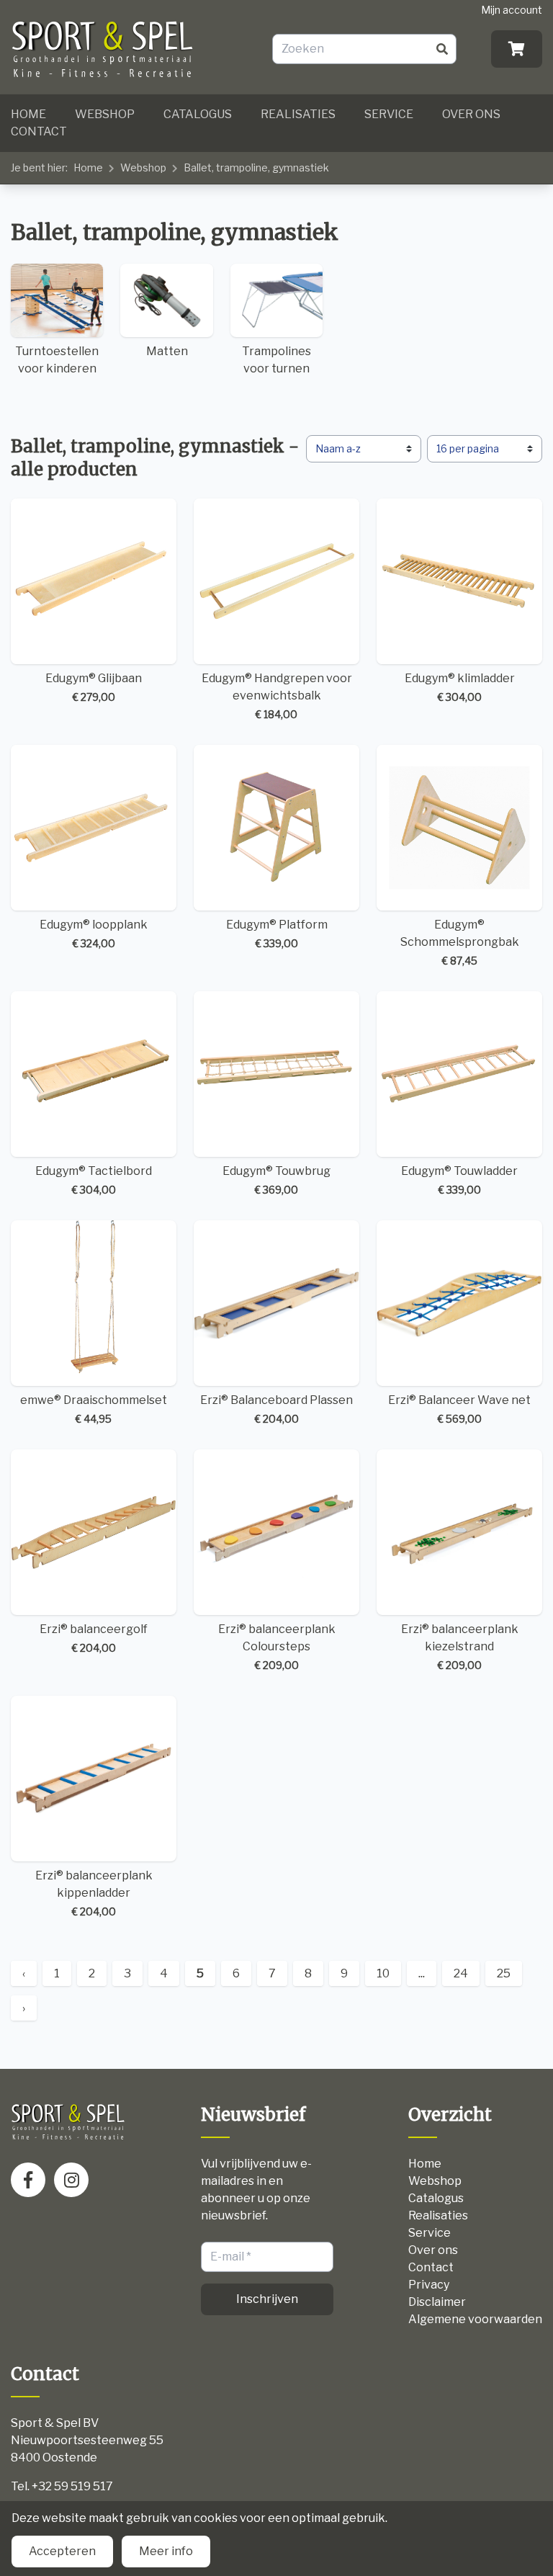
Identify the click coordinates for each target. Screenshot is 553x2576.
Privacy (429, 2285)
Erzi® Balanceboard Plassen (276, 1409)
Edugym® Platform (277, 934)
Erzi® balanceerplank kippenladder (94, 1893)
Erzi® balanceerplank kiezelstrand (460, 1647)
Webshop (105, 114)
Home (28, 114)
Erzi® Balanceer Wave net (459, 1409)
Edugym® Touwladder (459, 1180)
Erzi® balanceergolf (94, 1638)
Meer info (166, 2551)
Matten (167, 351)
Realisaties (298, 114)
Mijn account (512, 10)
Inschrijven (267, 2299)
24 (461, 1973)
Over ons (471, 114)
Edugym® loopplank (94, 934)
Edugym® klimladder (460, 687)
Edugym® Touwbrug (276, 1180)
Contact (39, 131)
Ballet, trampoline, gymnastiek (256, 167)
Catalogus (198, 114)
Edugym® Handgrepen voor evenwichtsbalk (277, 696)
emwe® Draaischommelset (94, 1409)
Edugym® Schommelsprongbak (460, 942)
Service (389, 114)
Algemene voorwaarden (475, 2319)
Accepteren (62, 2551)
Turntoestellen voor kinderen (57, 360)
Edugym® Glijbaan (94, 687)
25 (504, 1973)
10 (383, 1973)
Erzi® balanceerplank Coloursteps (277, 1647)
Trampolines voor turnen (276, 360)
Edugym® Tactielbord (94, 1180)
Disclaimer (437, 2302)
